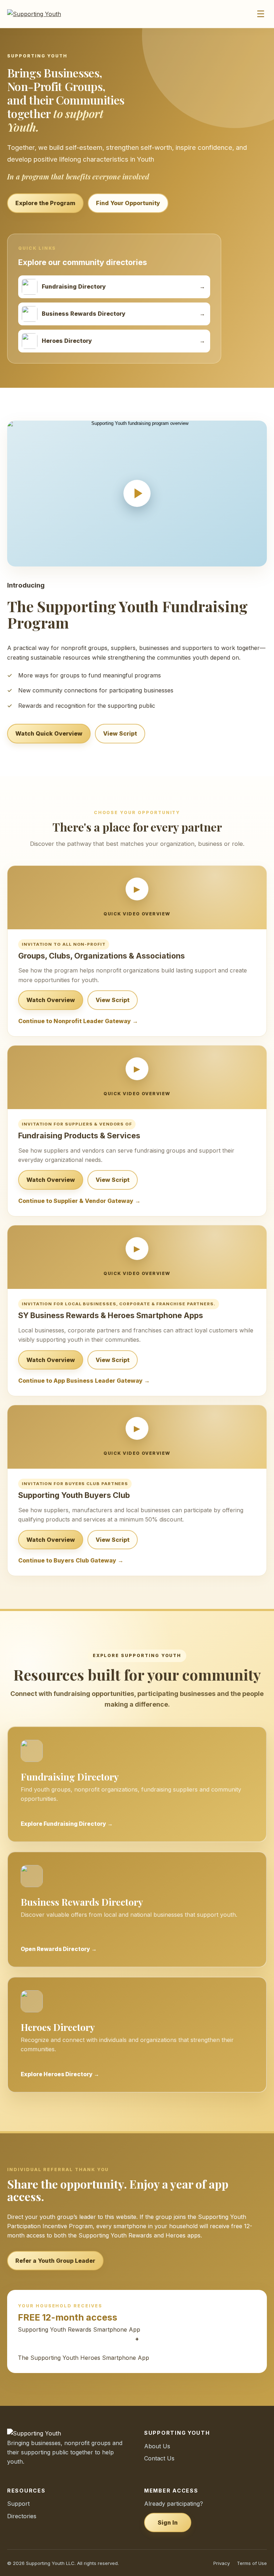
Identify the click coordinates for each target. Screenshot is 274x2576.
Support (18, 2504)
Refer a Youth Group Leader (55, 2261)
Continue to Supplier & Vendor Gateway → (79, 1201)
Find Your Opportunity (128, 203)
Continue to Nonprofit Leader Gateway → (78, 1021)
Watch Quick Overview (49, 733)
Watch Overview (51, 1000)
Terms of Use (252, 2563)
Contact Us (159, 2458)
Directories (22, 2516)
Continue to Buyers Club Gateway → (71, 1560)
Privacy (222, 2563)
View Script (120, 733)
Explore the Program (45, 203)
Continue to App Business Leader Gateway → (84, 1381)
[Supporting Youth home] (44, 14)
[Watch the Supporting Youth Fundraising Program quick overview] (137, 494)
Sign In (168, 2522)
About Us (157, 2446)
